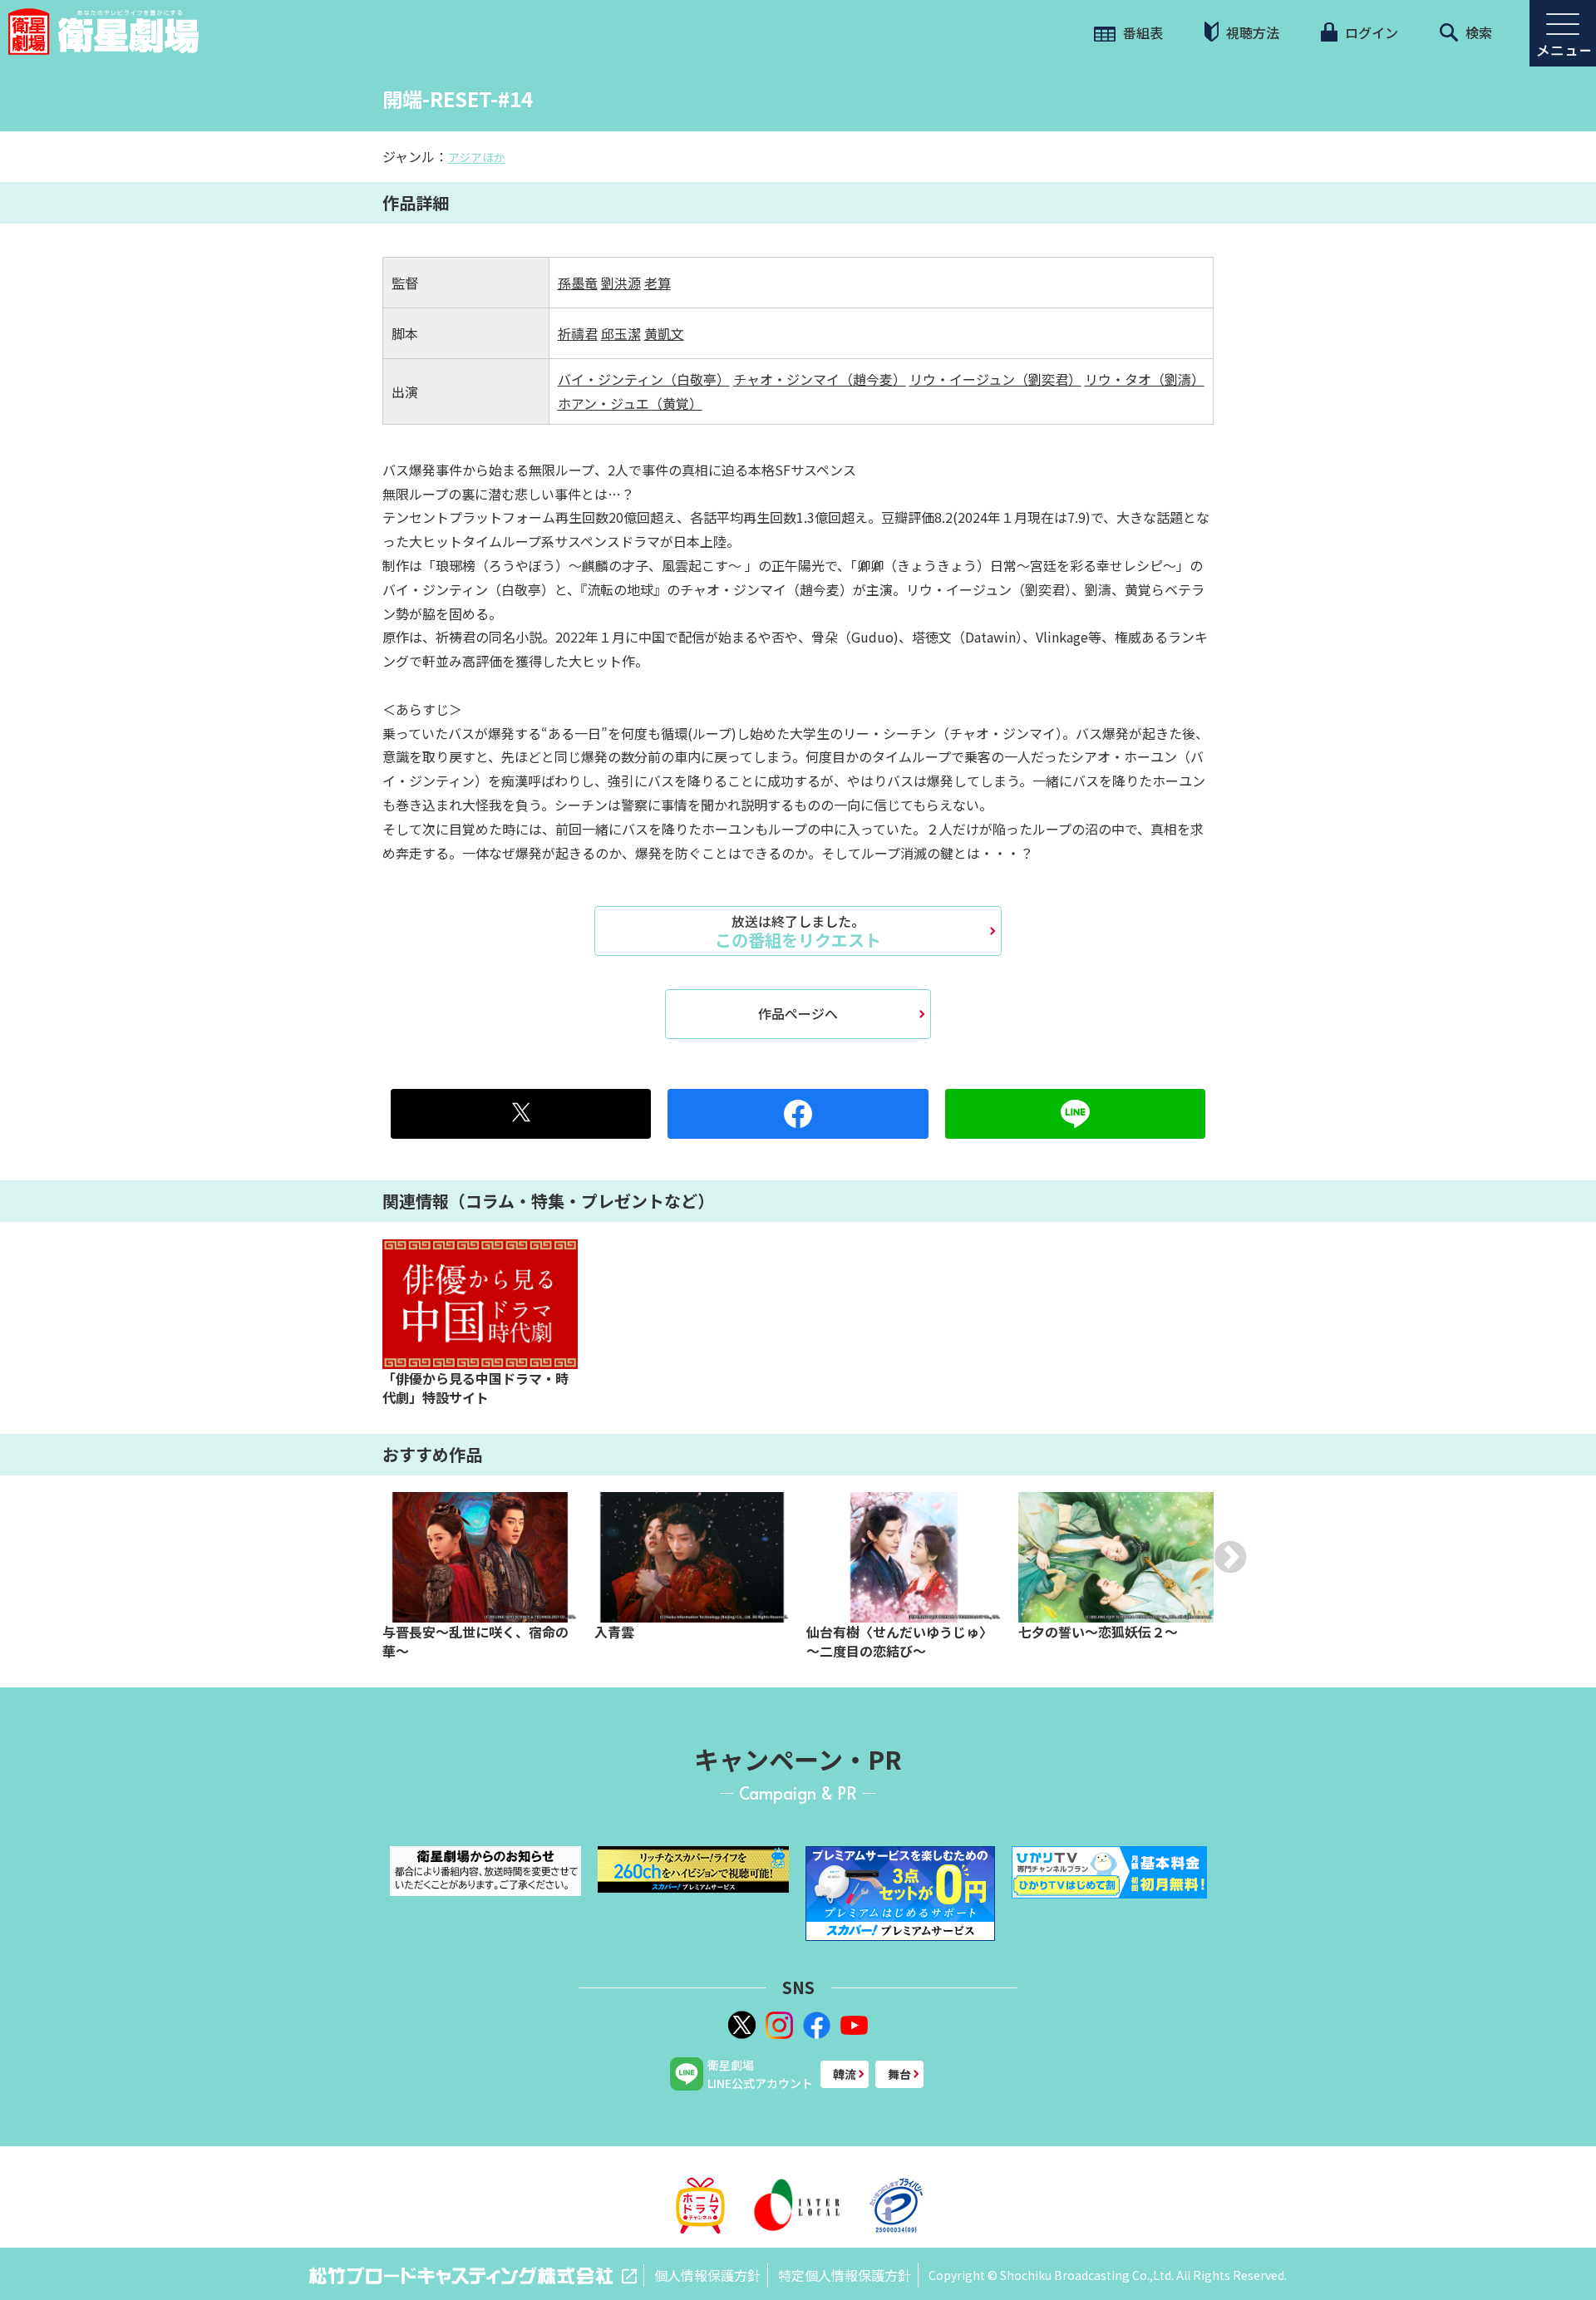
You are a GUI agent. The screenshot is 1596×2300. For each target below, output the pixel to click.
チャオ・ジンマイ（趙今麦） (820, 379)
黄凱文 (664, 333)
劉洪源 (621, 283)
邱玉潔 (621, 333)
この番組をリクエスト (798, 931)
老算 (658, 283)
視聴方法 (1251, 32)
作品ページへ (798, 1013)
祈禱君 (578, 333)
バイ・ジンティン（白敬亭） (644, 379)
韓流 (845, 2074)
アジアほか (477, 157)
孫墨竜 (578, 283)
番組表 (1141, 32)
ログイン (1370, 32)
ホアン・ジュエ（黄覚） (630, 403)
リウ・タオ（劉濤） (1145, 379)
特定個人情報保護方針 (845, 2275)
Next (1230, 1557)
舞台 (899, 2074)
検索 (1477, 32)
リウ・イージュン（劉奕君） (995, 379)
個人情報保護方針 (707, 2275)
